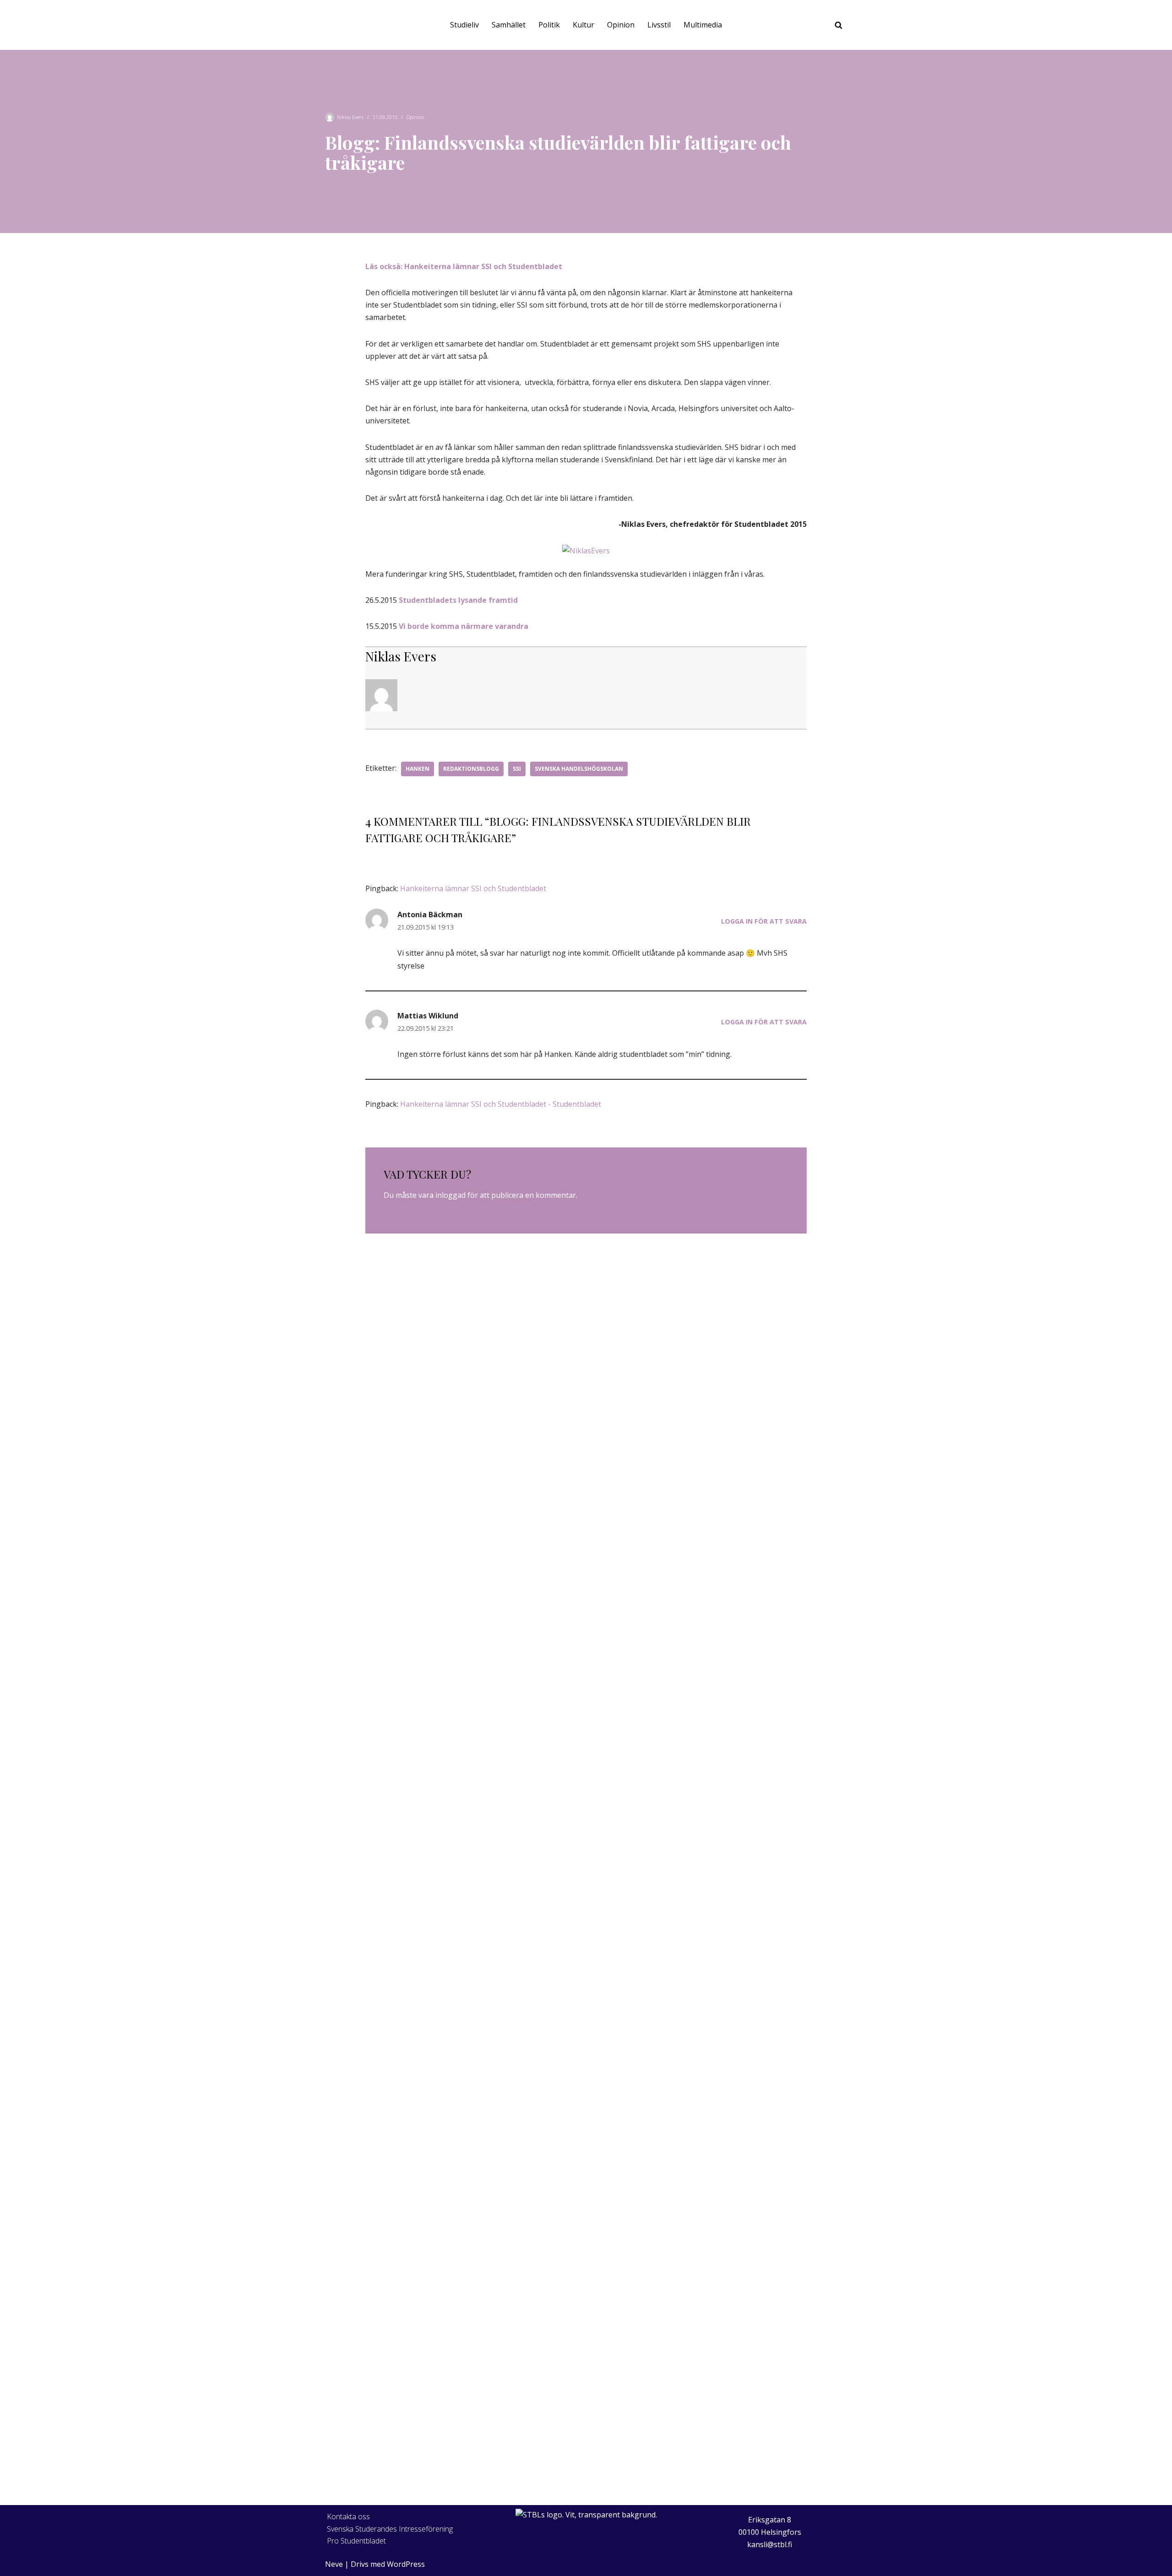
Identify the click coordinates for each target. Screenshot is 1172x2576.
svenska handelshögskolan (579, 769)
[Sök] (838, 25)
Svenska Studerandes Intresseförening (390, 2529)
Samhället (509, 25)
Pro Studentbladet (356, 2541)
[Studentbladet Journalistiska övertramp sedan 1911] (343, 25)
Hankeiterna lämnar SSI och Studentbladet (473, 888)
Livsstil (659, 25)
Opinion (621, 25)
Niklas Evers (350, 117)
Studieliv (464, 25)
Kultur (583, 25)
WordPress (406, 2564)
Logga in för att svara (764, 921)
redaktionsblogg (471, 769)
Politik (549, 25)
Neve (334, 2564)
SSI (517, 769)
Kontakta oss (348, 2516)
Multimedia (703, 25)
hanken (418, 769)
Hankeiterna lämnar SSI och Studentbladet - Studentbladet (501, 1104)
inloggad (450, 1195)
